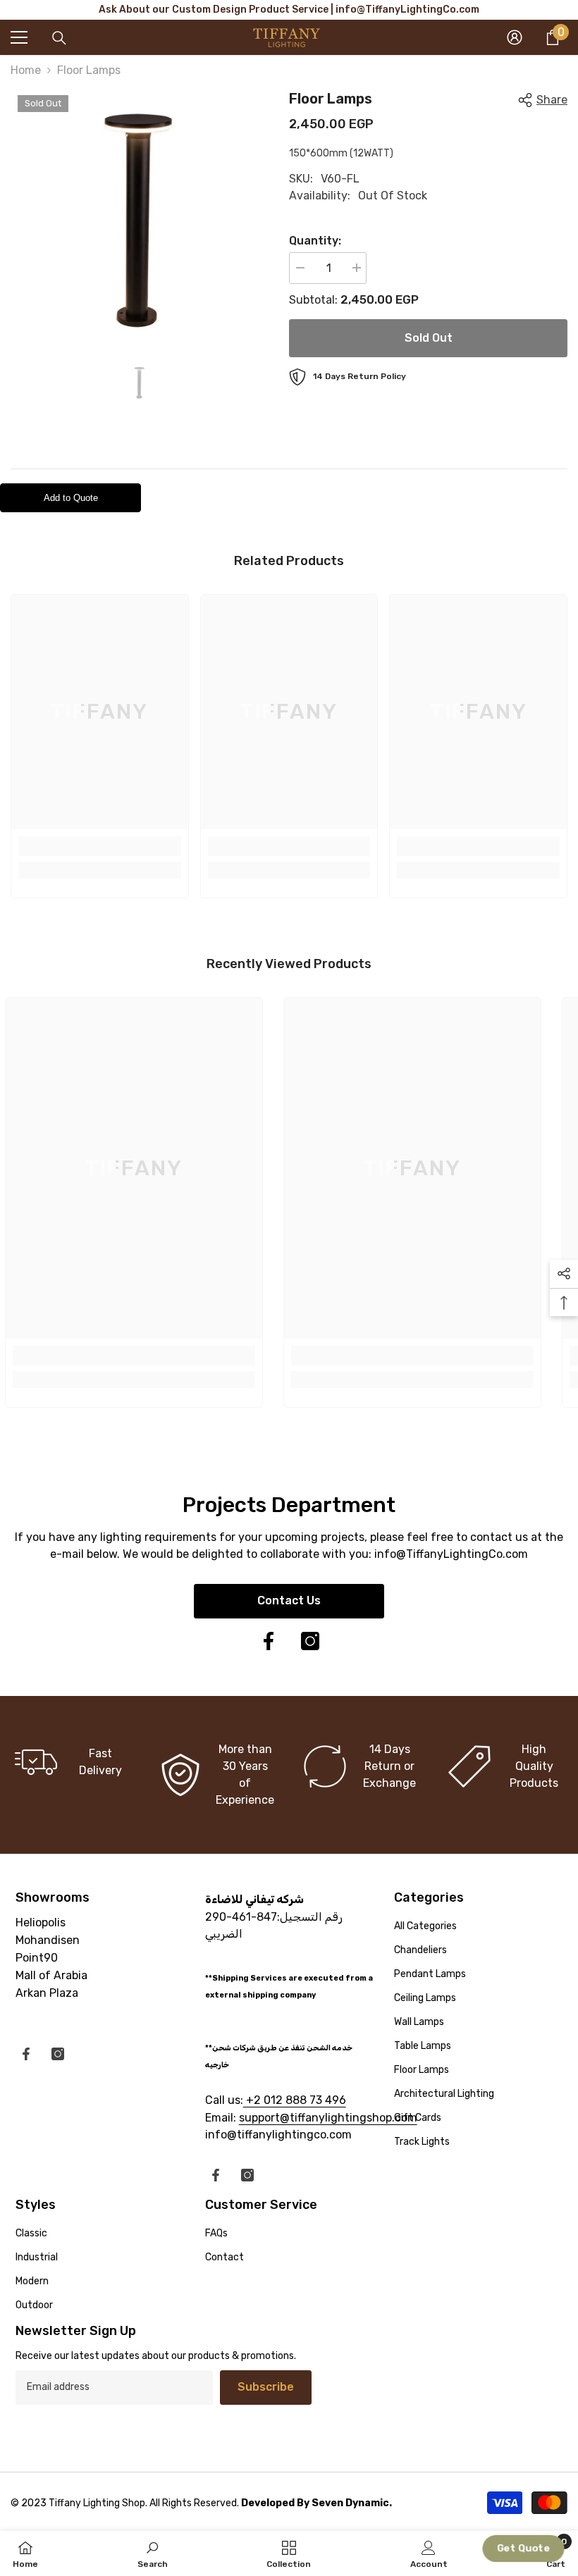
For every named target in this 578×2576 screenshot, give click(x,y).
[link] (100, 846)
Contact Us (289, 1600)
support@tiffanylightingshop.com (328, 2118)
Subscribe (266, 2387)
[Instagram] (310, 1641)
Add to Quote (71, 498)
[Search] (59, 38)
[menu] (19, 37)
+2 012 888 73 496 (295, 2100)
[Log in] (515, 37)
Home (26, 70)
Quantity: (315, 241)
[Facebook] (269, 1641)
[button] (523, 2549)
